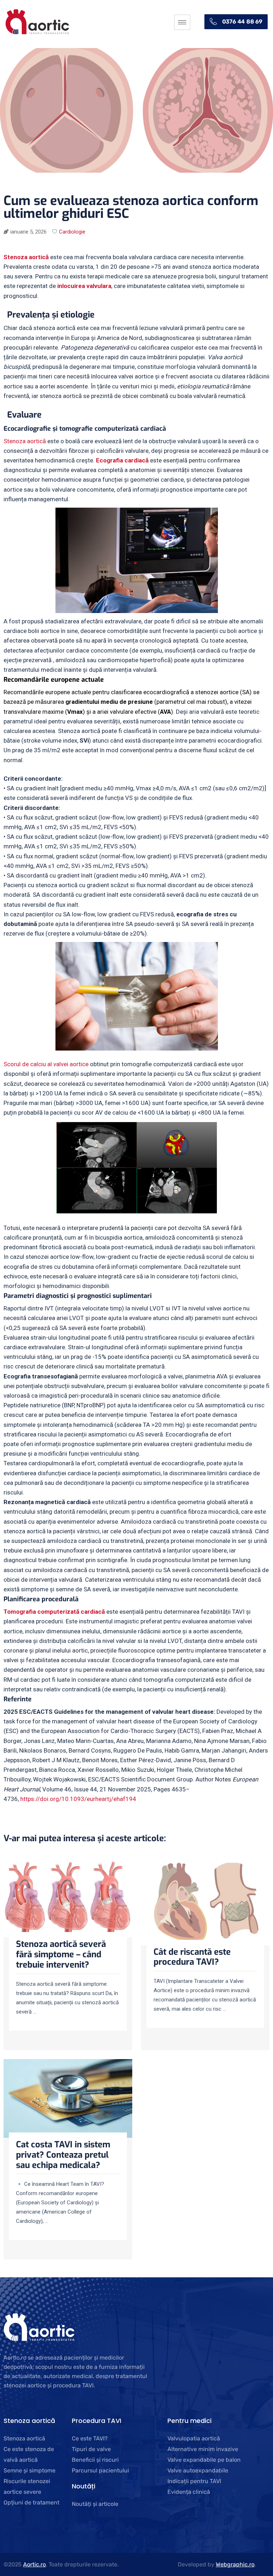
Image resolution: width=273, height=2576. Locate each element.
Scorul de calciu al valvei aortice (46, 1064)
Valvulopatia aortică (194, 2438)
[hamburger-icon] (182, 22)
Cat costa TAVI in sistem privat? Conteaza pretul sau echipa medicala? (63, 2155)
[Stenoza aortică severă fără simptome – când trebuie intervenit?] (68, 1900)
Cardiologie (72, 232)
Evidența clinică (189, 2492)
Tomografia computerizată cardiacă (54, 1612)
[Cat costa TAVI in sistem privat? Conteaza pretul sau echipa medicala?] (68, 2100)
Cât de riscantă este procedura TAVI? (192, 1957)
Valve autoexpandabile (198, 2470)
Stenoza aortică (25, 441)
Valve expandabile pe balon (204, 2460)
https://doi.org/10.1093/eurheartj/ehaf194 (78, 1799)
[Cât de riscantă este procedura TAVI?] (205, 1904)
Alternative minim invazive (203, 2449)
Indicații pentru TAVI (194, 2481)
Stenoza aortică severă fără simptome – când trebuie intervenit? (61, 1954)
